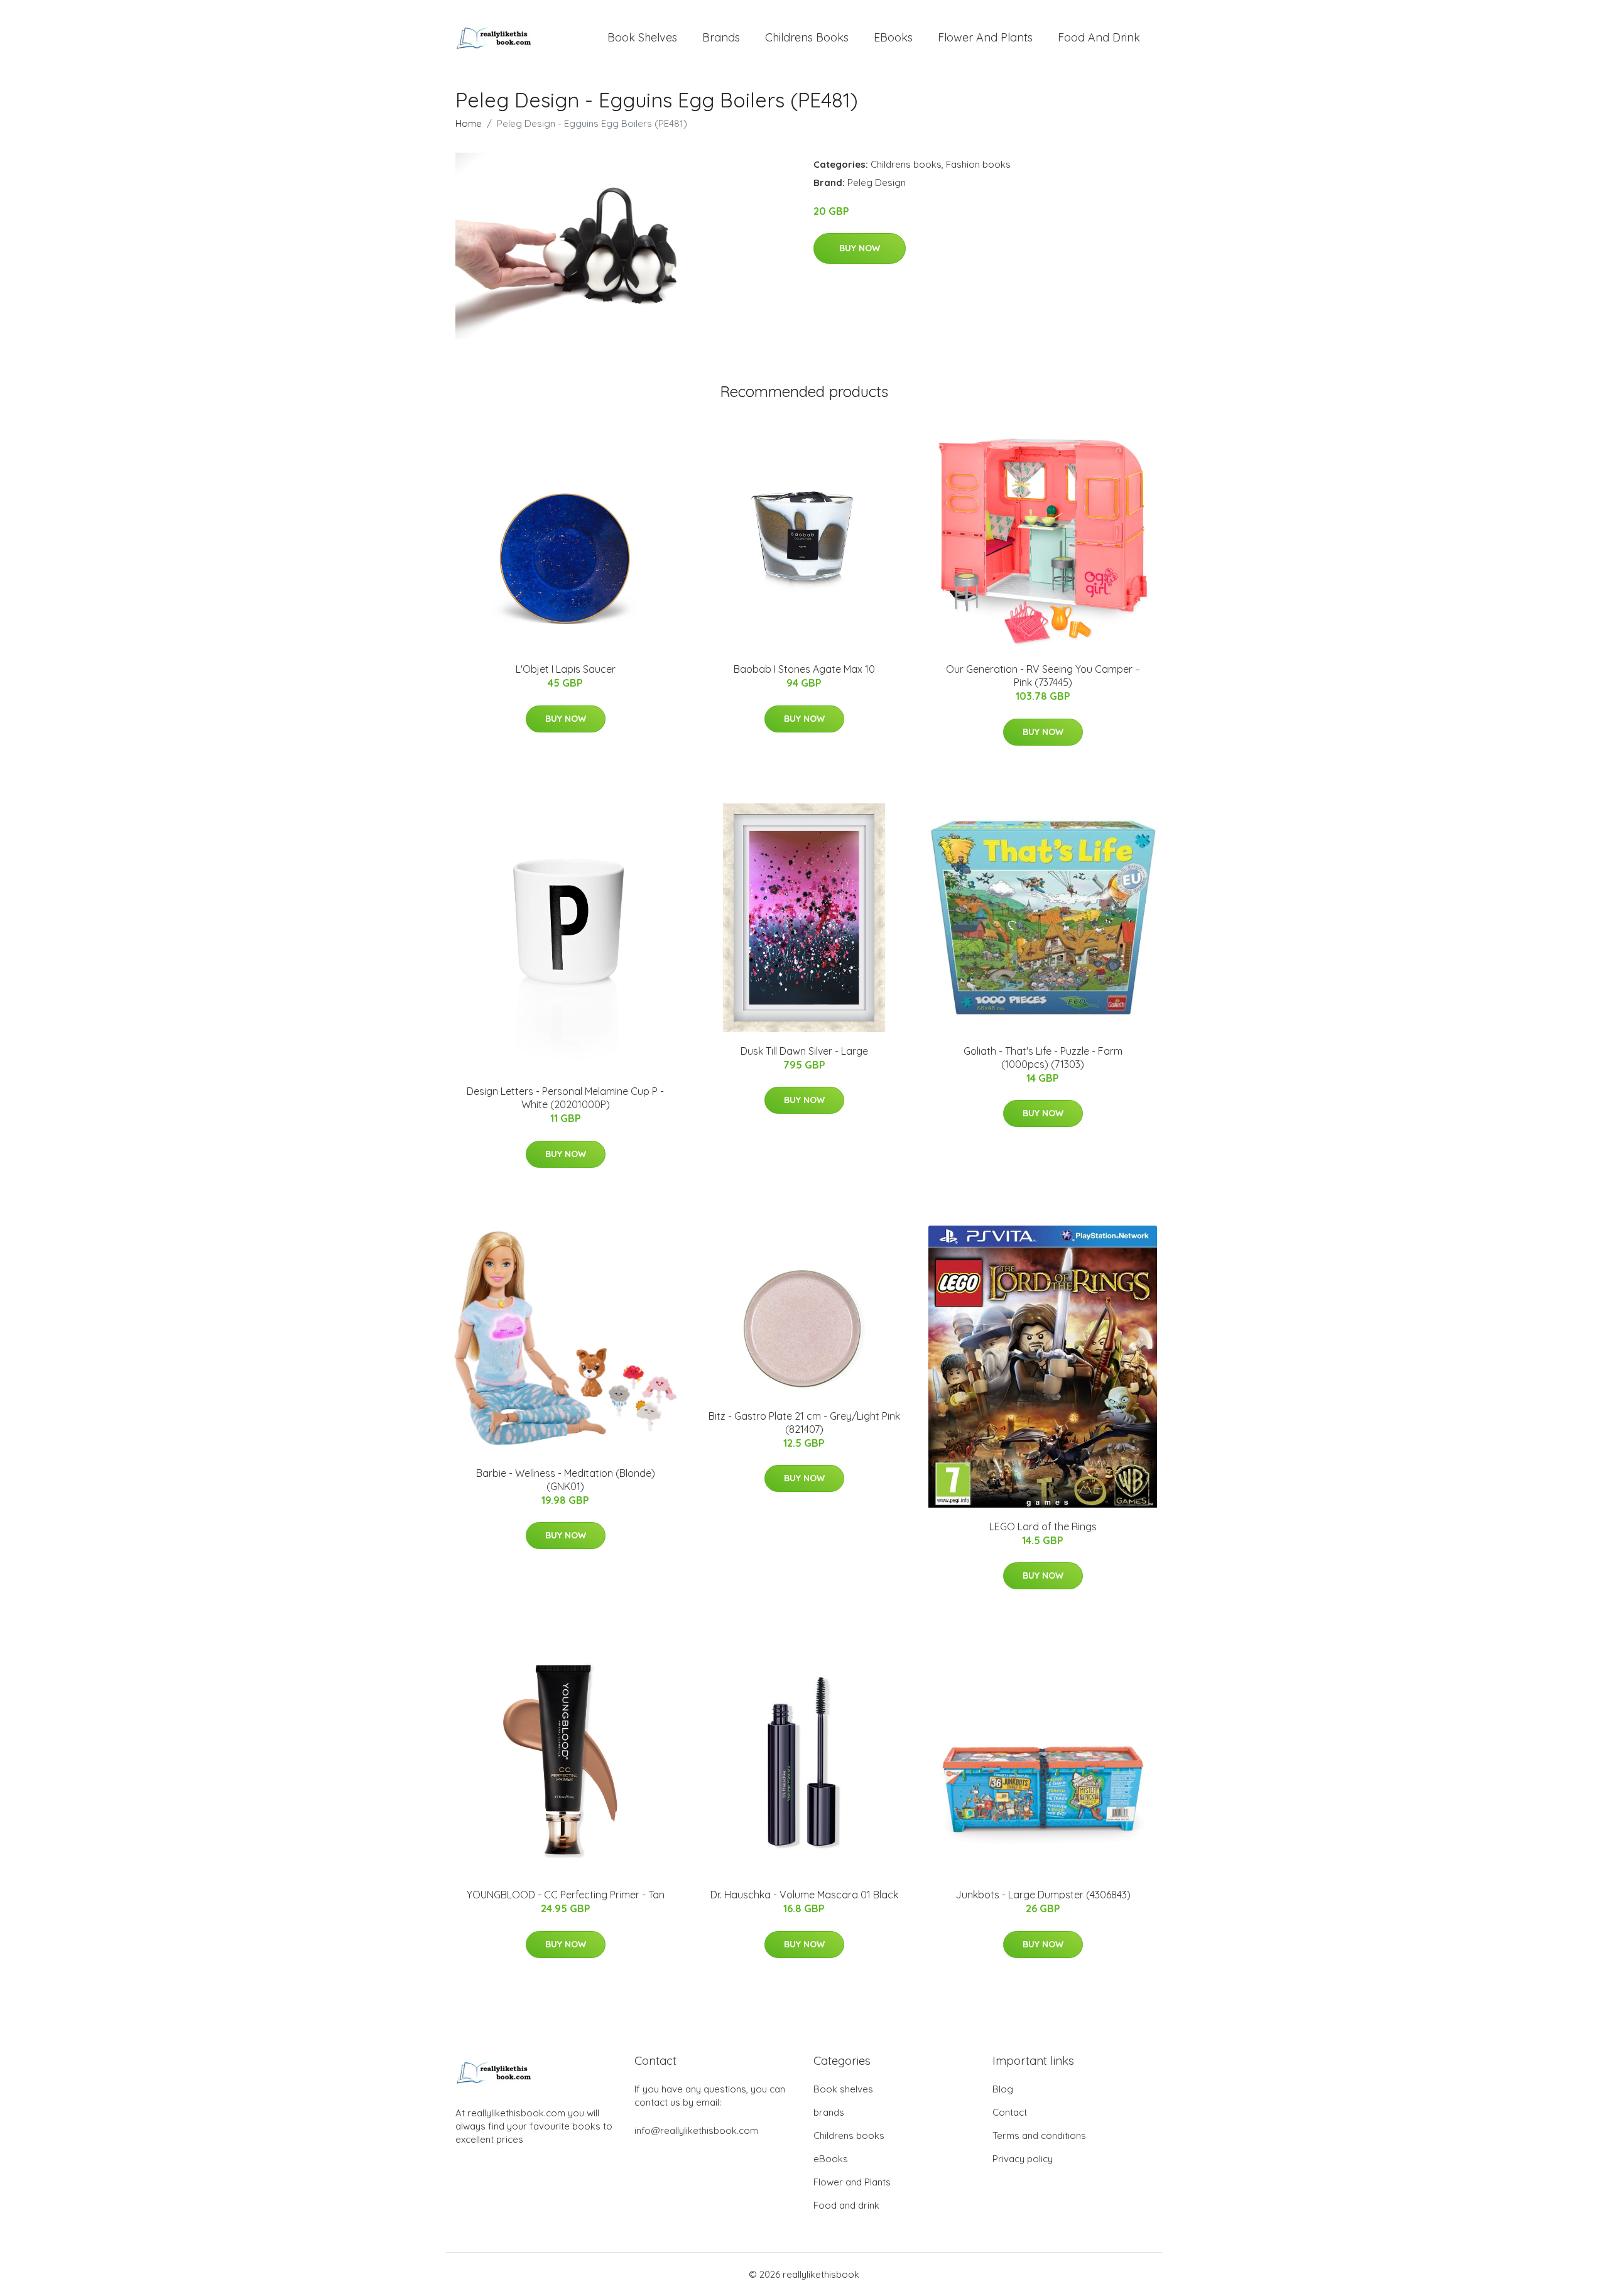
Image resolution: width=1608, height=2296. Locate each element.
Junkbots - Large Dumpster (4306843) (1043, 1895)
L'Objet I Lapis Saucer (566, 669)
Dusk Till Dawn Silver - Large (804, 1051)
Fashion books (978, 164)
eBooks (893, 37)
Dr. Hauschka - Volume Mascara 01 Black (804, 1895)
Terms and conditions (1039, 2135)
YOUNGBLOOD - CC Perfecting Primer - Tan (566, 1895)
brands (721, 37)
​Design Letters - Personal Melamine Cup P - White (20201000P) (565, 1098)
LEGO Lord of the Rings (1043, 1526)
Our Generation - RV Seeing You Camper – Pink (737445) (1043, 676)
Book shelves (642, 37)
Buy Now (860, 248)
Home (469, 123)
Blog (1003, 2089)
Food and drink (1099, 37)
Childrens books (807, 37)
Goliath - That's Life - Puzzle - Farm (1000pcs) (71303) (1043, 1058)
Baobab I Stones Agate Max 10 (804, 669)
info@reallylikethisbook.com (696, 2130)
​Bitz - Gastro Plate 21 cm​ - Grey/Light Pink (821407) (804, 1423)
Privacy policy (1023, 2159)
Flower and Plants (985, 37)
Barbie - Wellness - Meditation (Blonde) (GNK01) (566, 1480)
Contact (1010, 2112)
